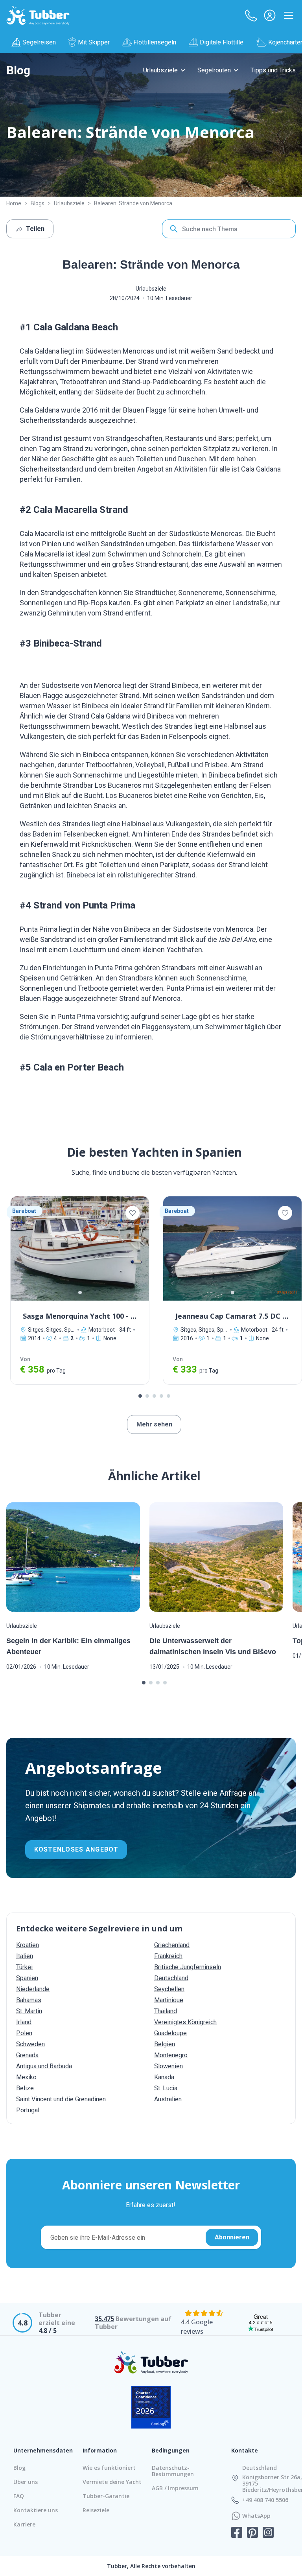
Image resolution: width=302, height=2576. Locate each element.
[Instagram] (268, 2533)
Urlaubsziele (160, 70)
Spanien (27, 1978)
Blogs (38, 203)
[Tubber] (38, 15)
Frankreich (168, 1956)
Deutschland (171, 1978)
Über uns (26, 2482)
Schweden (30, 2044)
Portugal (28, 2110)
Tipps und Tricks (273, 70)
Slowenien (168, 2066)
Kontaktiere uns (36, 2510)
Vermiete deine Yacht (112, 2482)
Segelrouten (214, 70)
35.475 (104, 2319)
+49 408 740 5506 (265, 2500)
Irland (24, 2022)
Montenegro (171, 2055)
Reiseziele (96, 2510)
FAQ (19, 2496)
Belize (25, 2088)
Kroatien (28, 1945)
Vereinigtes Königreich (185, 2022)
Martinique (169, 2000)
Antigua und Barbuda (44, 2066)
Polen (24, 2033)
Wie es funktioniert (109, 2468)
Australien (168, 2099)
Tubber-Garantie (106, 2496)
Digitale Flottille (222, 42)
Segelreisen (39, 42)
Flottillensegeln (155, 42)
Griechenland (172, 1945)
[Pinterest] (252, 2533)
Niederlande (33, 1989)
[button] (251, 15)
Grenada (27, 2055)
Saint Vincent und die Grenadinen (61, 2099)
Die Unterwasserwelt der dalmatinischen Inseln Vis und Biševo (213, 1646)
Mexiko (26, 2077)
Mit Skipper (94, 42)
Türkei (24, 1967)
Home (14, 203)
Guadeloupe (170, 2033)
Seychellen (169, 1989)
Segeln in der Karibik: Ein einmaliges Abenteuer (68, 1646)
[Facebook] (237, 2533)
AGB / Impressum (175, 2488)
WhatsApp (256, 2516)
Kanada (164, 2077)
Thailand (166, 2011)
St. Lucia (166, 2088)
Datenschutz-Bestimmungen (173, 2471)
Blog (18, 70)
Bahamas (29, 2000)
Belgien (165, 2044)
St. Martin (29, 2011)
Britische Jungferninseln (188, 1967)
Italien (25, 1956)
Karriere (24, 2524)
